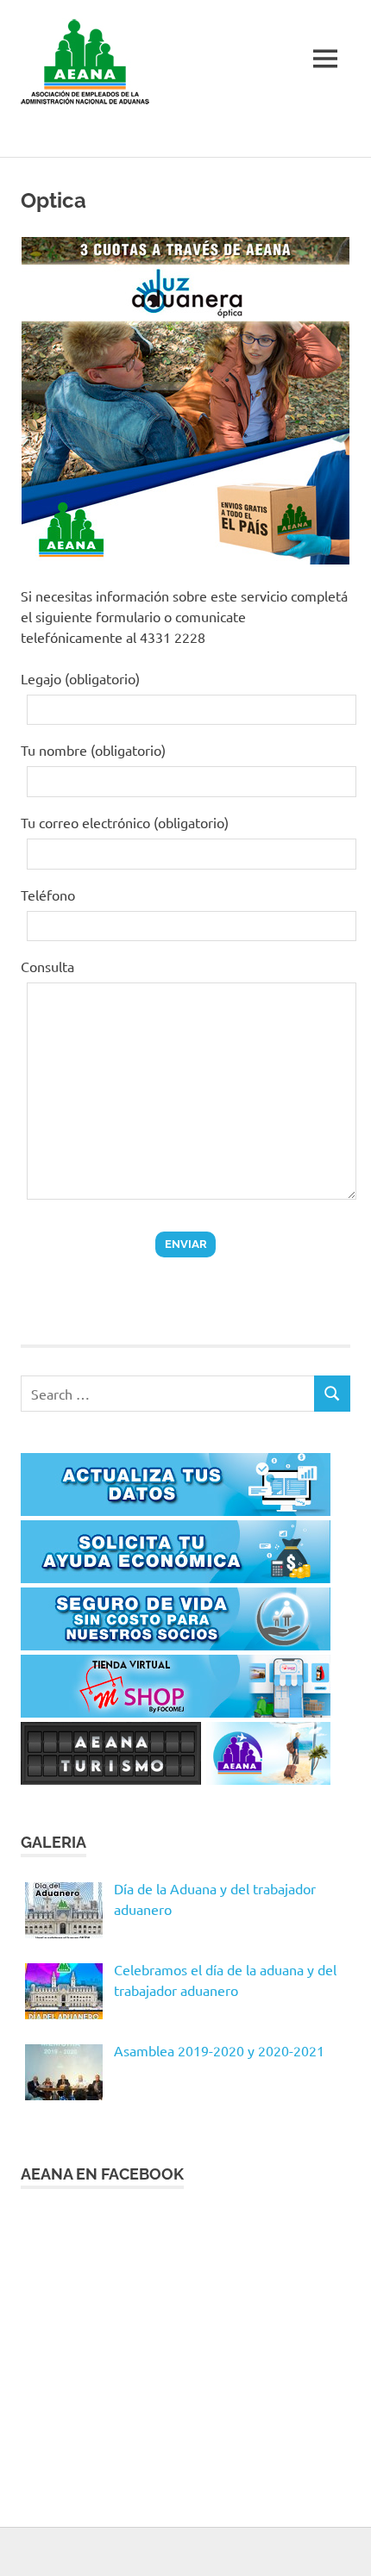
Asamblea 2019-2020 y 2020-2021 (219, 2050)
